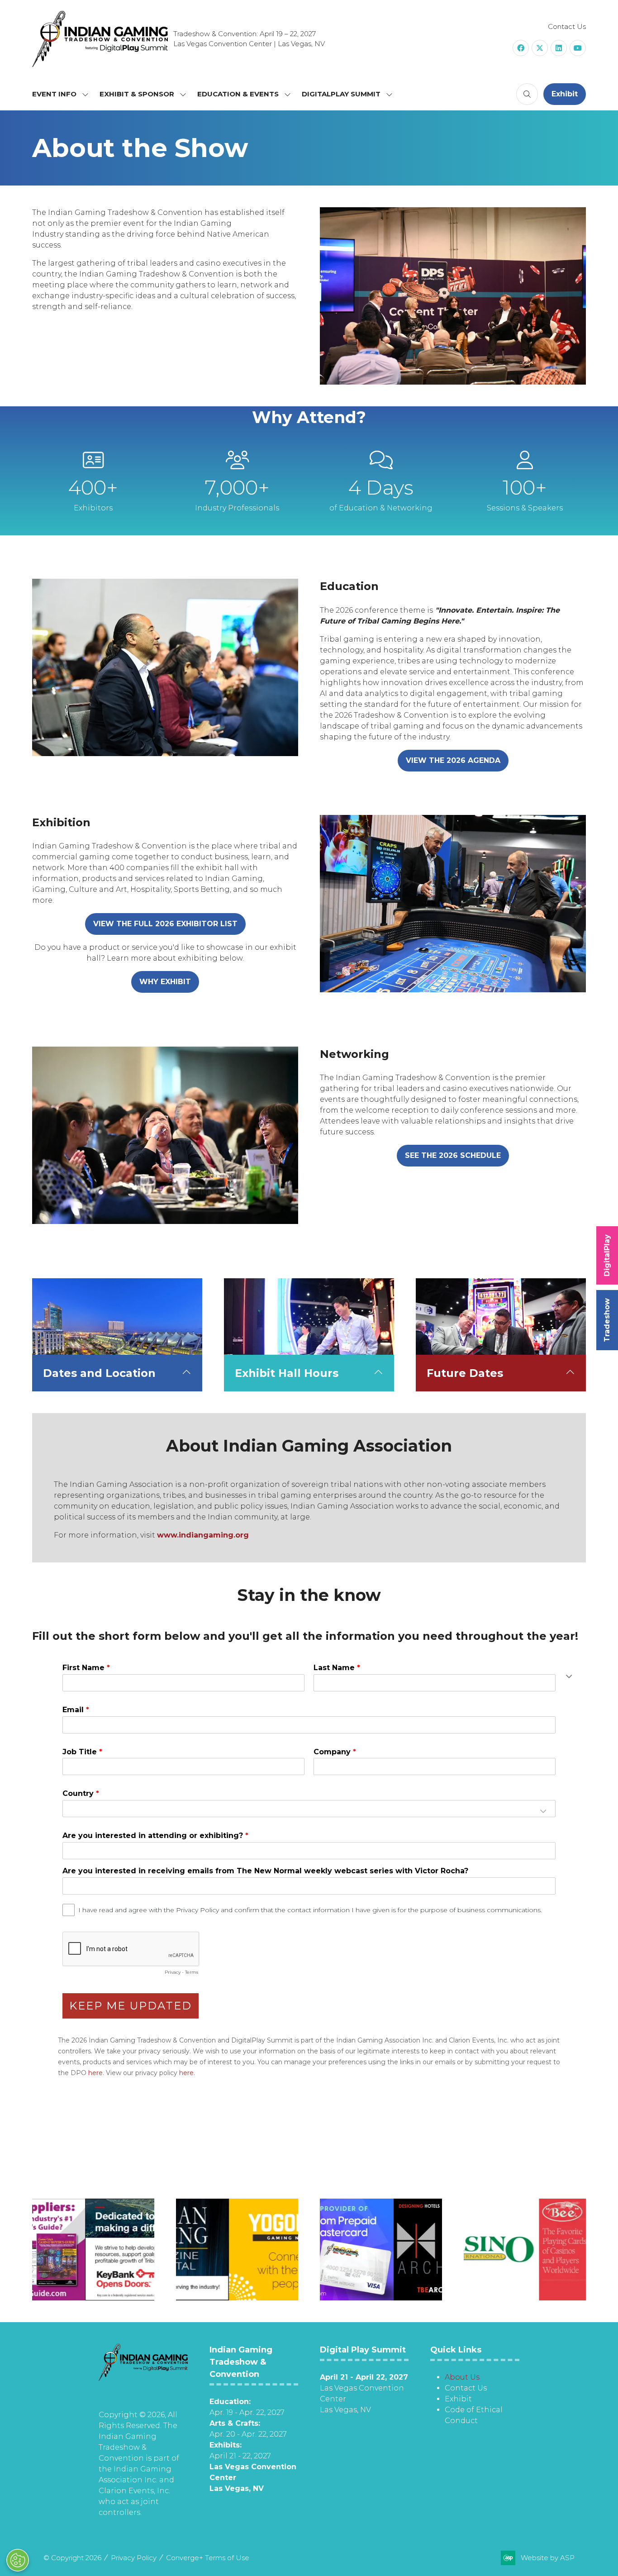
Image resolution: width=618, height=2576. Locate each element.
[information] (143, 2378)
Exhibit (458, 2399)
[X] (540, 48)
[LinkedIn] (559, 48)
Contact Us (567, 26)
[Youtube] (578, 48)
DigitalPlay (607, 1255)
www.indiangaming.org (203, 1535)
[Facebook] (521, 48)
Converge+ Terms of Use (208, 2558)
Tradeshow (607, 1320)
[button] (527, 94)
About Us (462, 2377)
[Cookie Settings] (18, 2560)
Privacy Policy (134, 2558)
